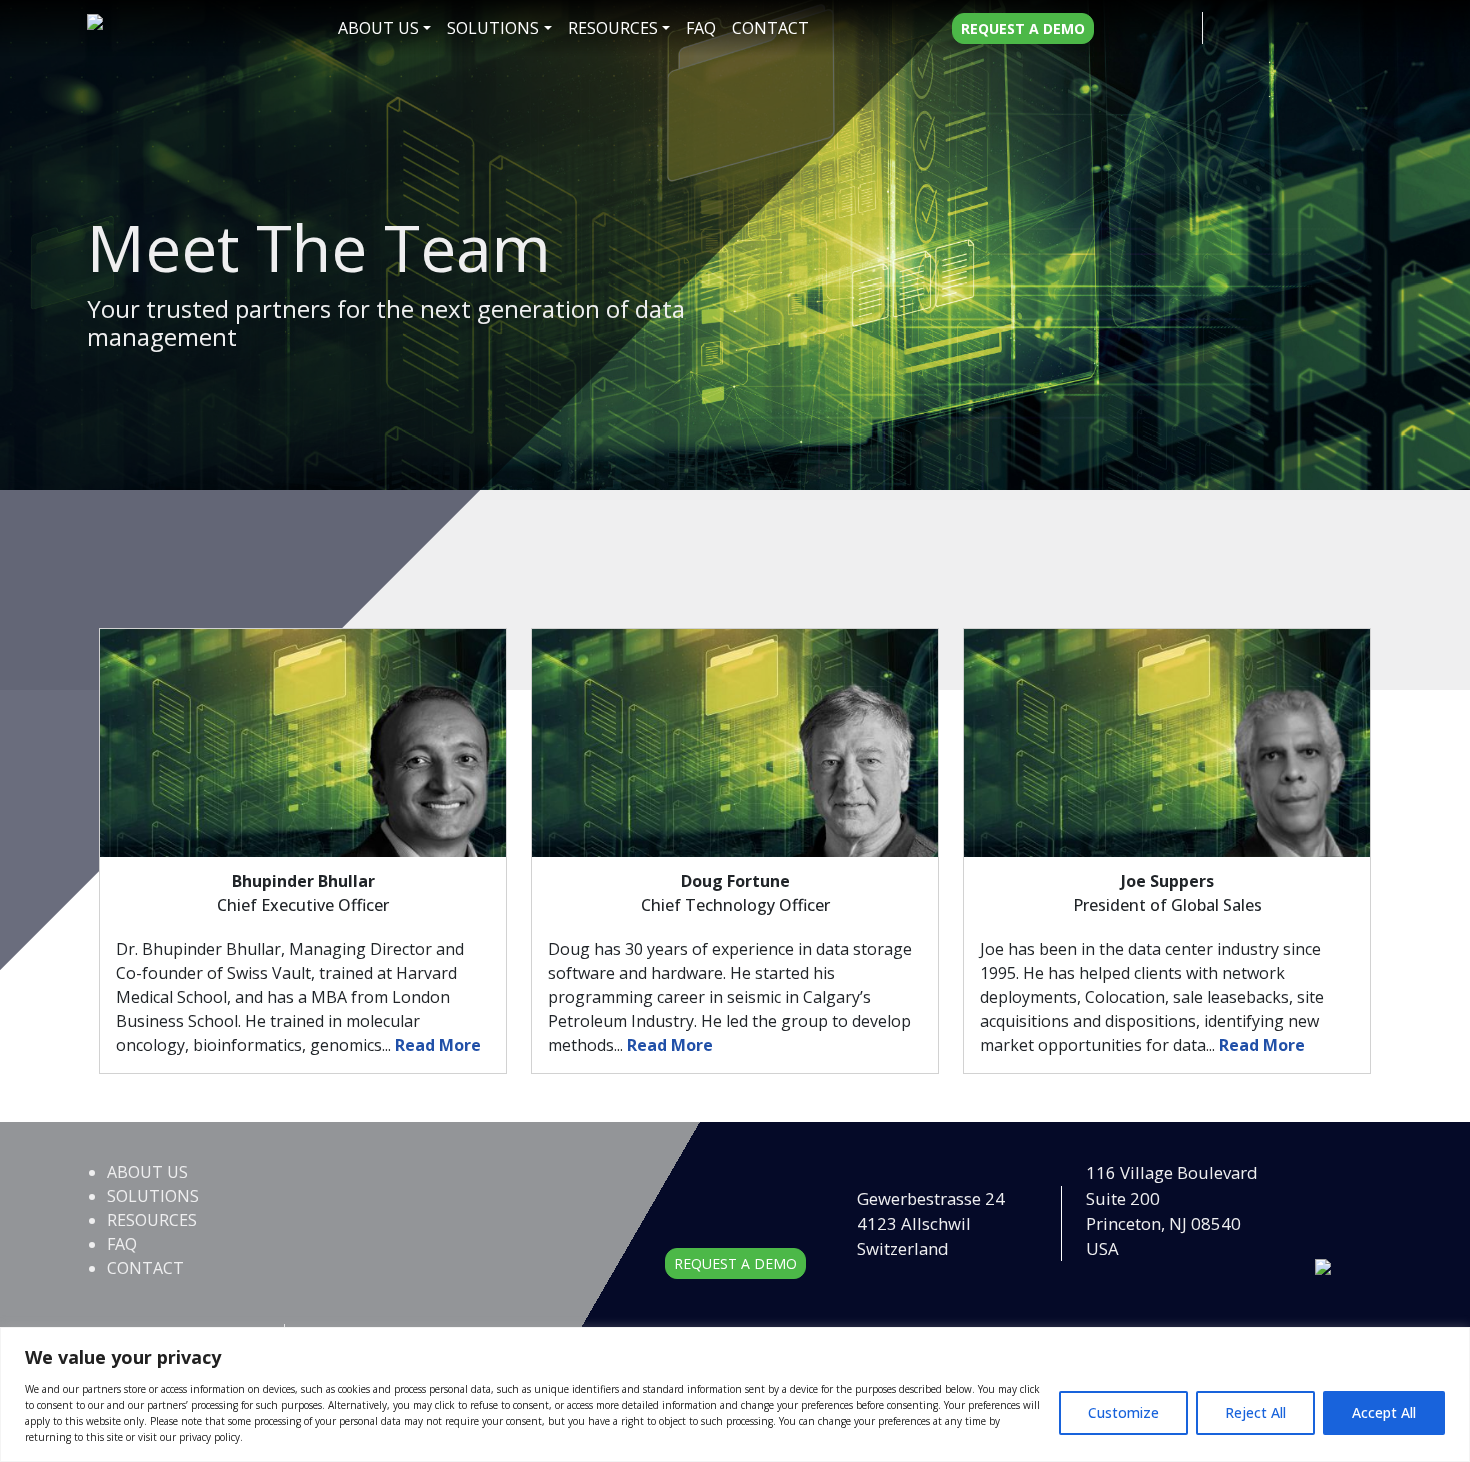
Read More (438, 1045)
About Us (378, 28)
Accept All (1384, 1412)
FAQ (701, 28)
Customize (1123, 1412)
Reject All (1255, 1412)
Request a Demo (1023, 28)
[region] (735, 1394)
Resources (613, 28)
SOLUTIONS (493, 28)
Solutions (153, 1196)
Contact (770, 28)
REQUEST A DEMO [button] (735, 1263)
